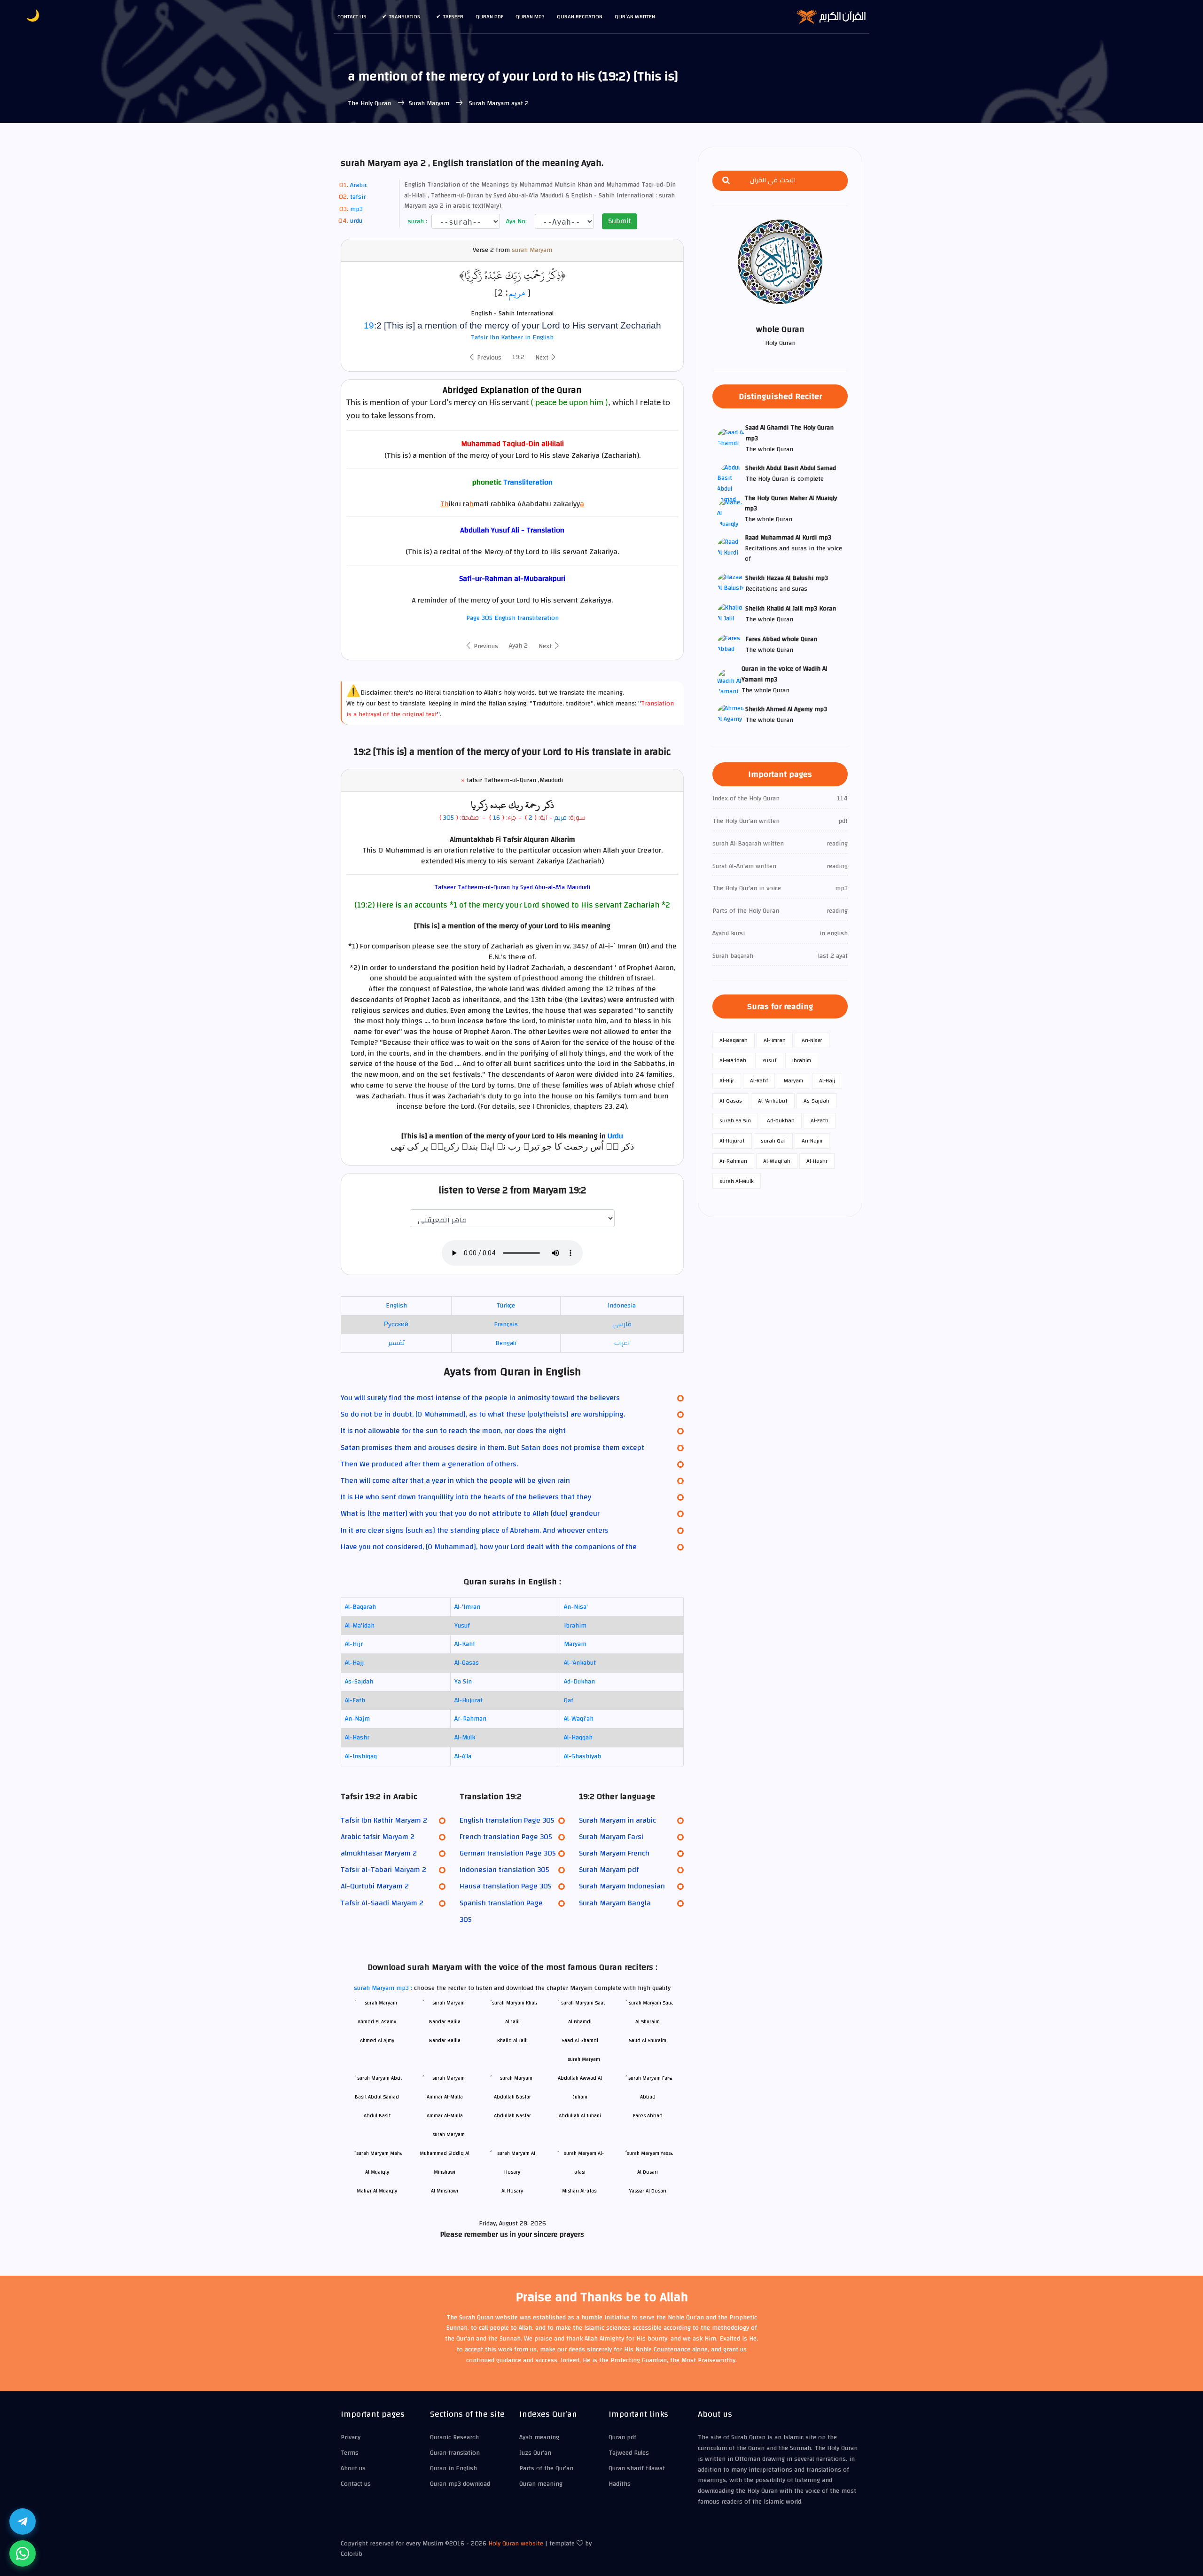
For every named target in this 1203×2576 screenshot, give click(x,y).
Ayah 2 (518, 646)
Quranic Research (454, 2437)
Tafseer (453, 16)
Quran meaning (541, 2484)
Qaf (569, 1700)
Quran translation (455, 2453)
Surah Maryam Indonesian (622, 1886)
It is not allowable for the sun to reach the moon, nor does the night (453, 1431)
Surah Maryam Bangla (615, 1903)
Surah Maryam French (614, 1853)
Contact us (352, 16)
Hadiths (620, 2484)
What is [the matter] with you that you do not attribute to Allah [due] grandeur (470, 1513)
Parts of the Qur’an (546, 2468)
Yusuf (462, 1626)
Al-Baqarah (360, 1607)
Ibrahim (575, 1626)
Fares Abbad (648, 2116)
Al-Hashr (357, 1738)
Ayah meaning (539, 2437)
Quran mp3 (530, 16)
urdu (356, 221)
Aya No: (516, 222)
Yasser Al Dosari (648, 2191)
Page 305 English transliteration (512, 618)
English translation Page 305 (507, 1820)
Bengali (506, 1343)
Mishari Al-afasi (580, 2191)
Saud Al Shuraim (648, 2040)
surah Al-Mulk (737, 1181)
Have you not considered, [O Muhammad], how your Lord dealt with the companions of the (489, 1547)
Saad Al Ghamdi (580, 2040)
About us (353, 2468)
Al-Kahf (465, 1644)
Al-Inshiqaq (361, 1756)
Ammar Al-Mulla (445, 2116)
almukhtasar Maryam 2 (379, 1853)
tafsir (358, 197)
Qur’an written (635, 16)
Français (506, 1324)
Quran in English (453, 2468)
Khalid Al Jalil (512, 2040)
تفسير (396, 1343)
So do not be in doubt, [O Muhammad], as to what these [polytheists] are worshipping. (483, 1414)
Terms (350, 2453)
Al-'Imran (467, 1607)
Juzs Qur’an (535, 2453)
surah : (417, 222)
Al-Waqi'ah (579, 1719)
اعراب (622, 1343)
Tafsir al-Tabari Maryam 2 (383, 1870)
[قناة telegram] (23, 2521)
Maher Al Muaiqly (377, 2191)
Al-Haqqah (578, 1738)
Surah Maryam (430, 103)
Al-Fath (355, 1700)
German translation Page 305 (508, 1853)
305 (449, 818)
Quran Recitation (580, 16)
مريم (517, 292)
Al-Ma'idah (360, 1626)
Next (543, 358)
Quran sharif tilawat (637, 2468)
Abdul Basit (377, 2116)
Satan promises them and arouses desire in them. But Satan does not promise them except (492, 1448)
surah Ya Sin (735, 1120)
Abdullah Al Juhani (580, 2116)
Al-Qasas (467, 1663)
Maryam (575, 1644)
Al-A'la (463, 1756)
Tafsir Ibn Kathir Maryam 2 (384, 1820)
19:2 (518, 357)
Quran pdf (489, 16)
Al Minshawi (445, 2191)
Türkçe (506, 1306)
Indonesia (622, 1306)
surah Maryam (532, 250)
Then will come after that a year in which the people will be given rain (455, 1480)
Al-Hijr (354, 1644)
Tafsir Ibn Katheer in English (512, 337)
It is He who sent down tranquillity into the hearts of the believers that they (466, 1497)
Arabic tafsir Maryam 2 (378, 1837)
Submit (620, 221)
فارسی (622, 1324)
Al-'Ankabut (580, 1663)
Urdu (615, 1136)
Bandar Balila (445, 2040)
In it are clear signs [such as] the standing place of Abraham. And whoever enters (475, 1530)
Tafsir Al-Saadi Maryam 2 (382, 1903)
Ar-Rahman (470, 1719)
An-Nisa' (576, 1607)
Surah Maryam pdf (609, 1870)
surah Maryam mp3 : (384, 1988)
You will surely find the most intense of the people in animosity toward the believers (480, 1398)
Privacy (351, 2437)
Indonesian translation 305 (504, 1870)
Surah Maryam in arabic (617, 1820)
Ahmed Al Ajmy (377, 2040)
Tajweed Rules (629, 2453)
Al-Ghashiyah (582, 1756)
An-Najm (357, 1719)
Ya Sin (463, 1682)
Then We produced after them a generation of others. (429, 1464)
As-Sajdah (359, 1682)
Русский (396, 1324)
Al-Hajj (354, 1663)
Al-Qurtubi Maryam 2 (375, 1886)
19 (369, 325)
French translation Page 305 (506, 1837)
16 (496, 818)
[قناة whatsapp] (23, 2553)
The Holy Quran (370, 103)
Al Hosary (512, 2191)
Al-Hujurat (469, 1700)
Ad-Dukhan (579, 1682)
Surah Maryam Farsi (611, 1837)
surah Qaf (773, 1141)
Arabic (359, 185)
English (396, 1306)
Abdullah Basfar (512, 2116)
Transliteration (528, 482)
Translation (405, 16)
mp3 (356, 209)
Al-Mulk (465, 1738)
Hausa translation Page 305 (506, 1886)
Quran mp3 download (460, 2484)
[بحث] (726, 181)
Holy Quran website (516, 2544)
